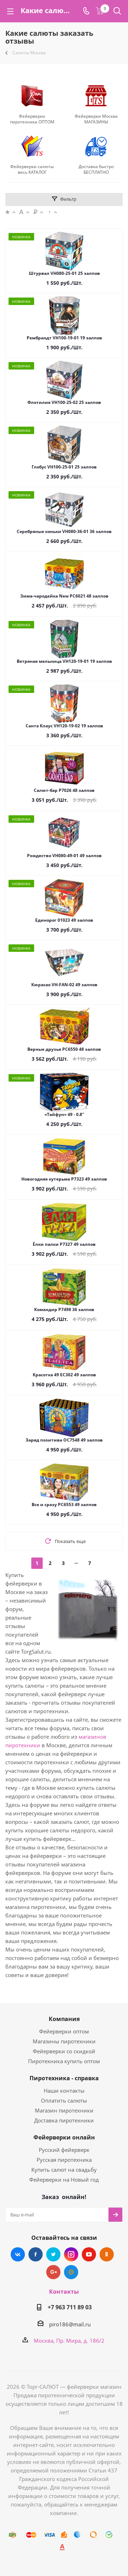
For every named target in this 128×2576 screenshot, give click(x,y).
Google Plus (53, 2272)
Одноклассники (107, 2254)
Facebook (36, 2254)
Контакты (64, 2292)
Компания (64, 2019)
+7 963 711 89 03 (70, 2307)
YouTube (89, 2254)
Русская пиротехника (64, 2160)
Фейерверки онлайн (64, 2137)
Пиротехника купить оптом (64, 2061)
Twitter (53, 2254)
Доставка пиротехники (64, 2120)
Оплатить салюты (64, 2100)
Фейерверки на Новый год (64, 2180)
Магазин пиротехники (64, 2110)
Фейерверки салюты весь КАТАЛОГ (32, 170)
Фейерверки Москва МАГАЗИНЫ (96, 119)
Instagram (71, 2254)
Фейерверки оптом (64, 2031)
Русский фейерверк (64, 2150)
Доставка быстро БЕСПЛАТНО (96, 170)
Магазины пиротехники (64, 2041)
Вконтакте (18, 2254)
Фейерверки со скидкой (64, 2051)
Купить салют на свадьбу (64, 2170)
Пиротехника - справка (64, 2078)
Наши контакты (64, 2091)
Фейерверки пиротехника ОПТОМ (32, 119)
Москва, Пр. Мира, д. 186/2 (69, 2341)
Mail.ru (71, 2272)
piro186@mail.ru (70, 2324)
